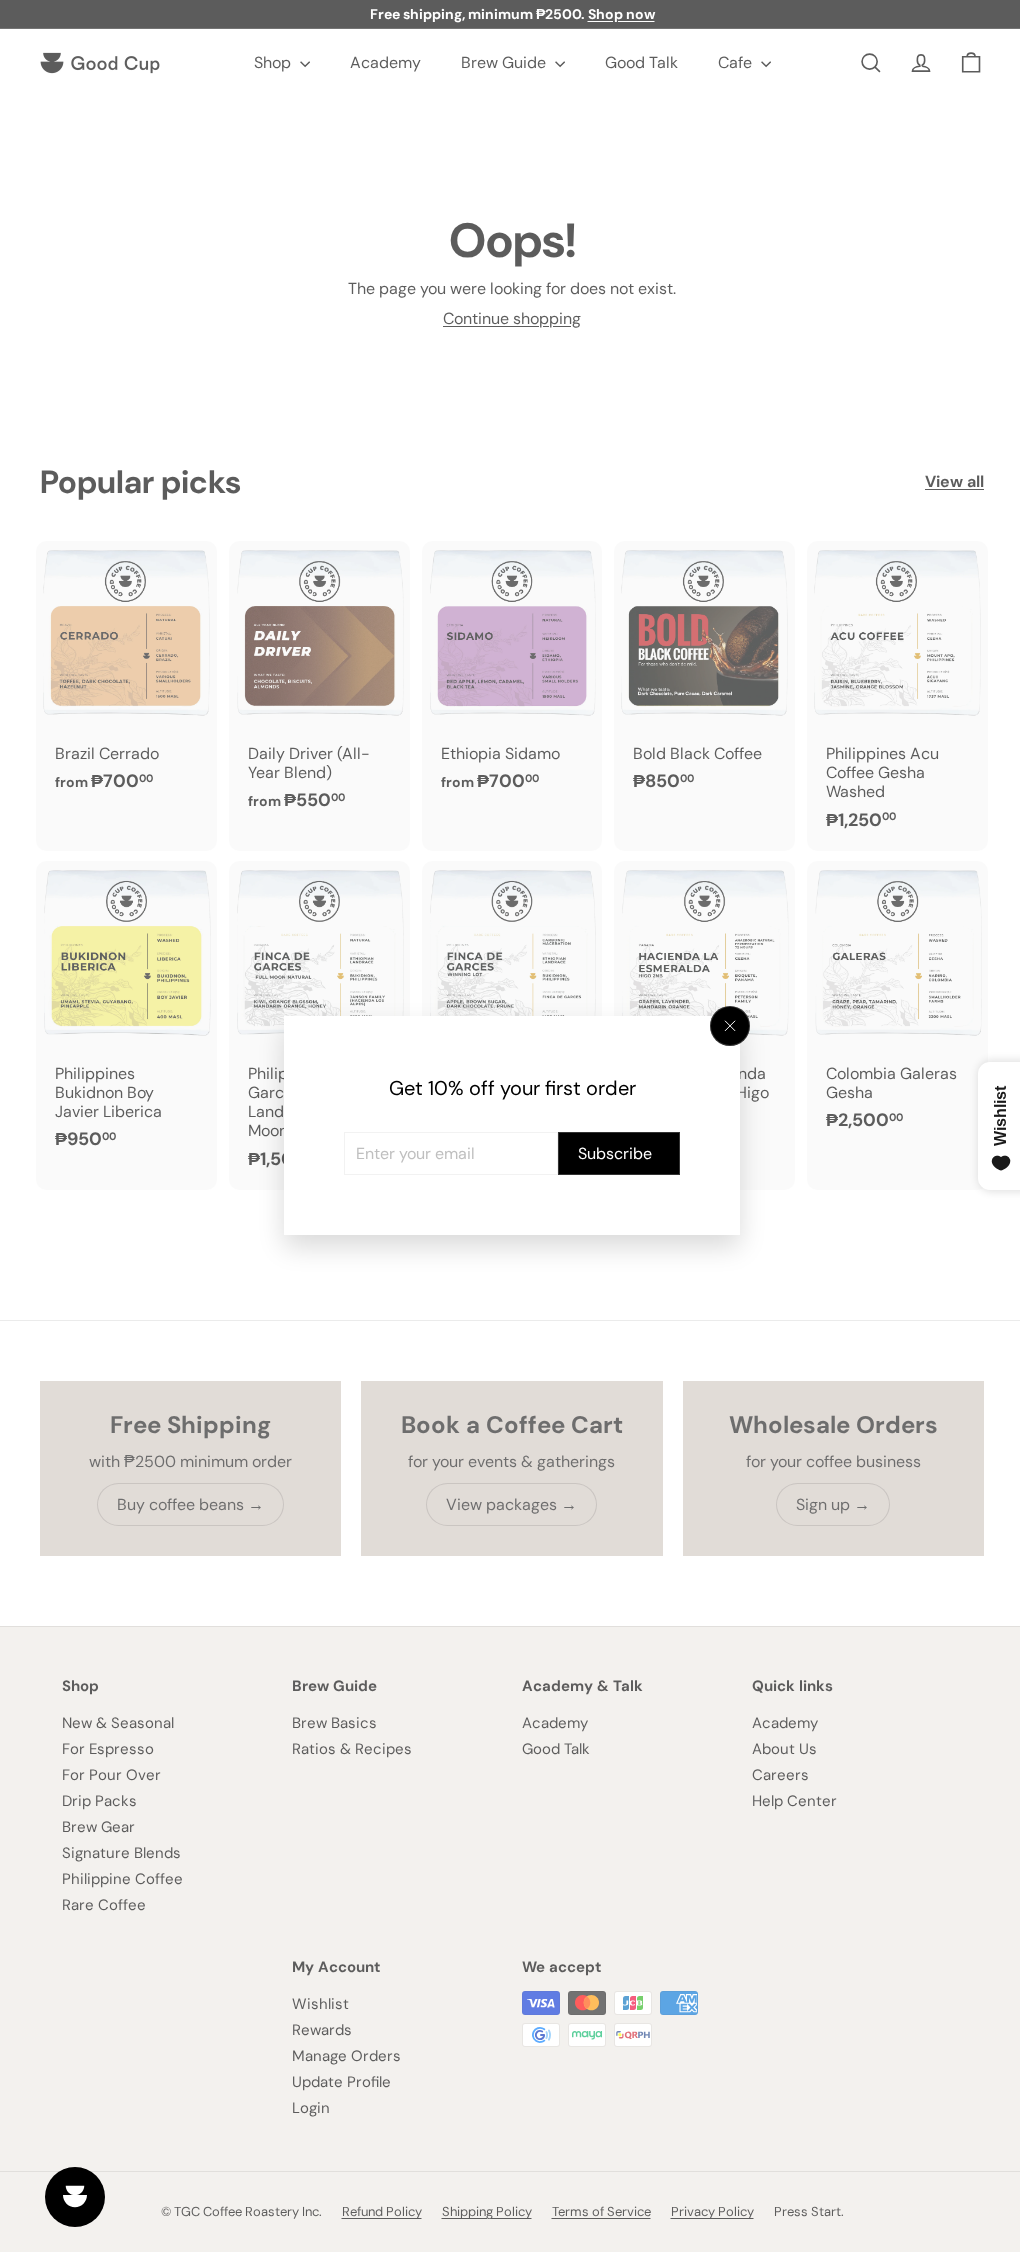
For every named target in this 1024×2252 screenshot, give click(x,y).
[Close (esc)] (723, 1026)
